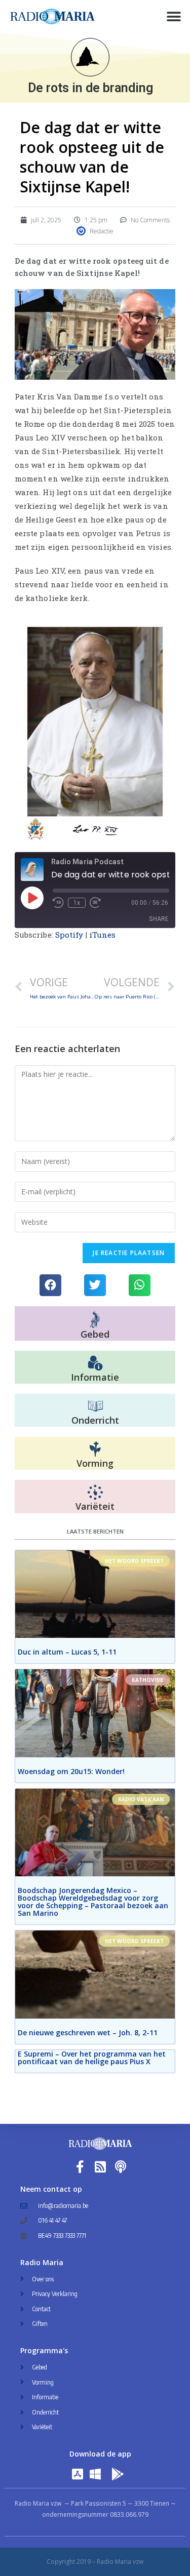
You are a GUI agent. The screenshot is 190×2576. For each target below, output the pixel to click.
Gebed (95, 1334)
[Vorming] (95, 1450)
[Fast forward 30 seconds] (95, 903)
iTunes (103, 935)
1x (77, 903)
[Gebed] (95, 1320)
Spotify (69, 935)
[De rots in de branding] (90, 57)
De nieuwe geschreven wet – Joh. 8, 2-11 (88, 2032)
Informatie (95, 1377)
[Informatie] (95, 1363)
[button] (174, 16)
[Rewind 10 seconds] (58, 903)
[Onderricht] (95, 1406)
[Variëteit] (95, 1493)
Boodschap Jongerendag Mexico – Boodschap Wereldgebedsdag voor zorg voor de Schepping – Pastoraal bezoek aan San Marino (93, 1902)
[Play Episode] (32, 898)
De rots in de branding (90, 88)
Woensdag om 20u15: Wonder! (71, 1771)
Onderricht (95, 1420)
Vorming (95, 1463)
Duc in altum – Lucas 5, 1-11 (67, 1652)
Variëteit (95, 1506)
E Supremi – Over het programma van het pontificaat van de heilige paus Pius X (92, 2058)
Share (159, 919)
